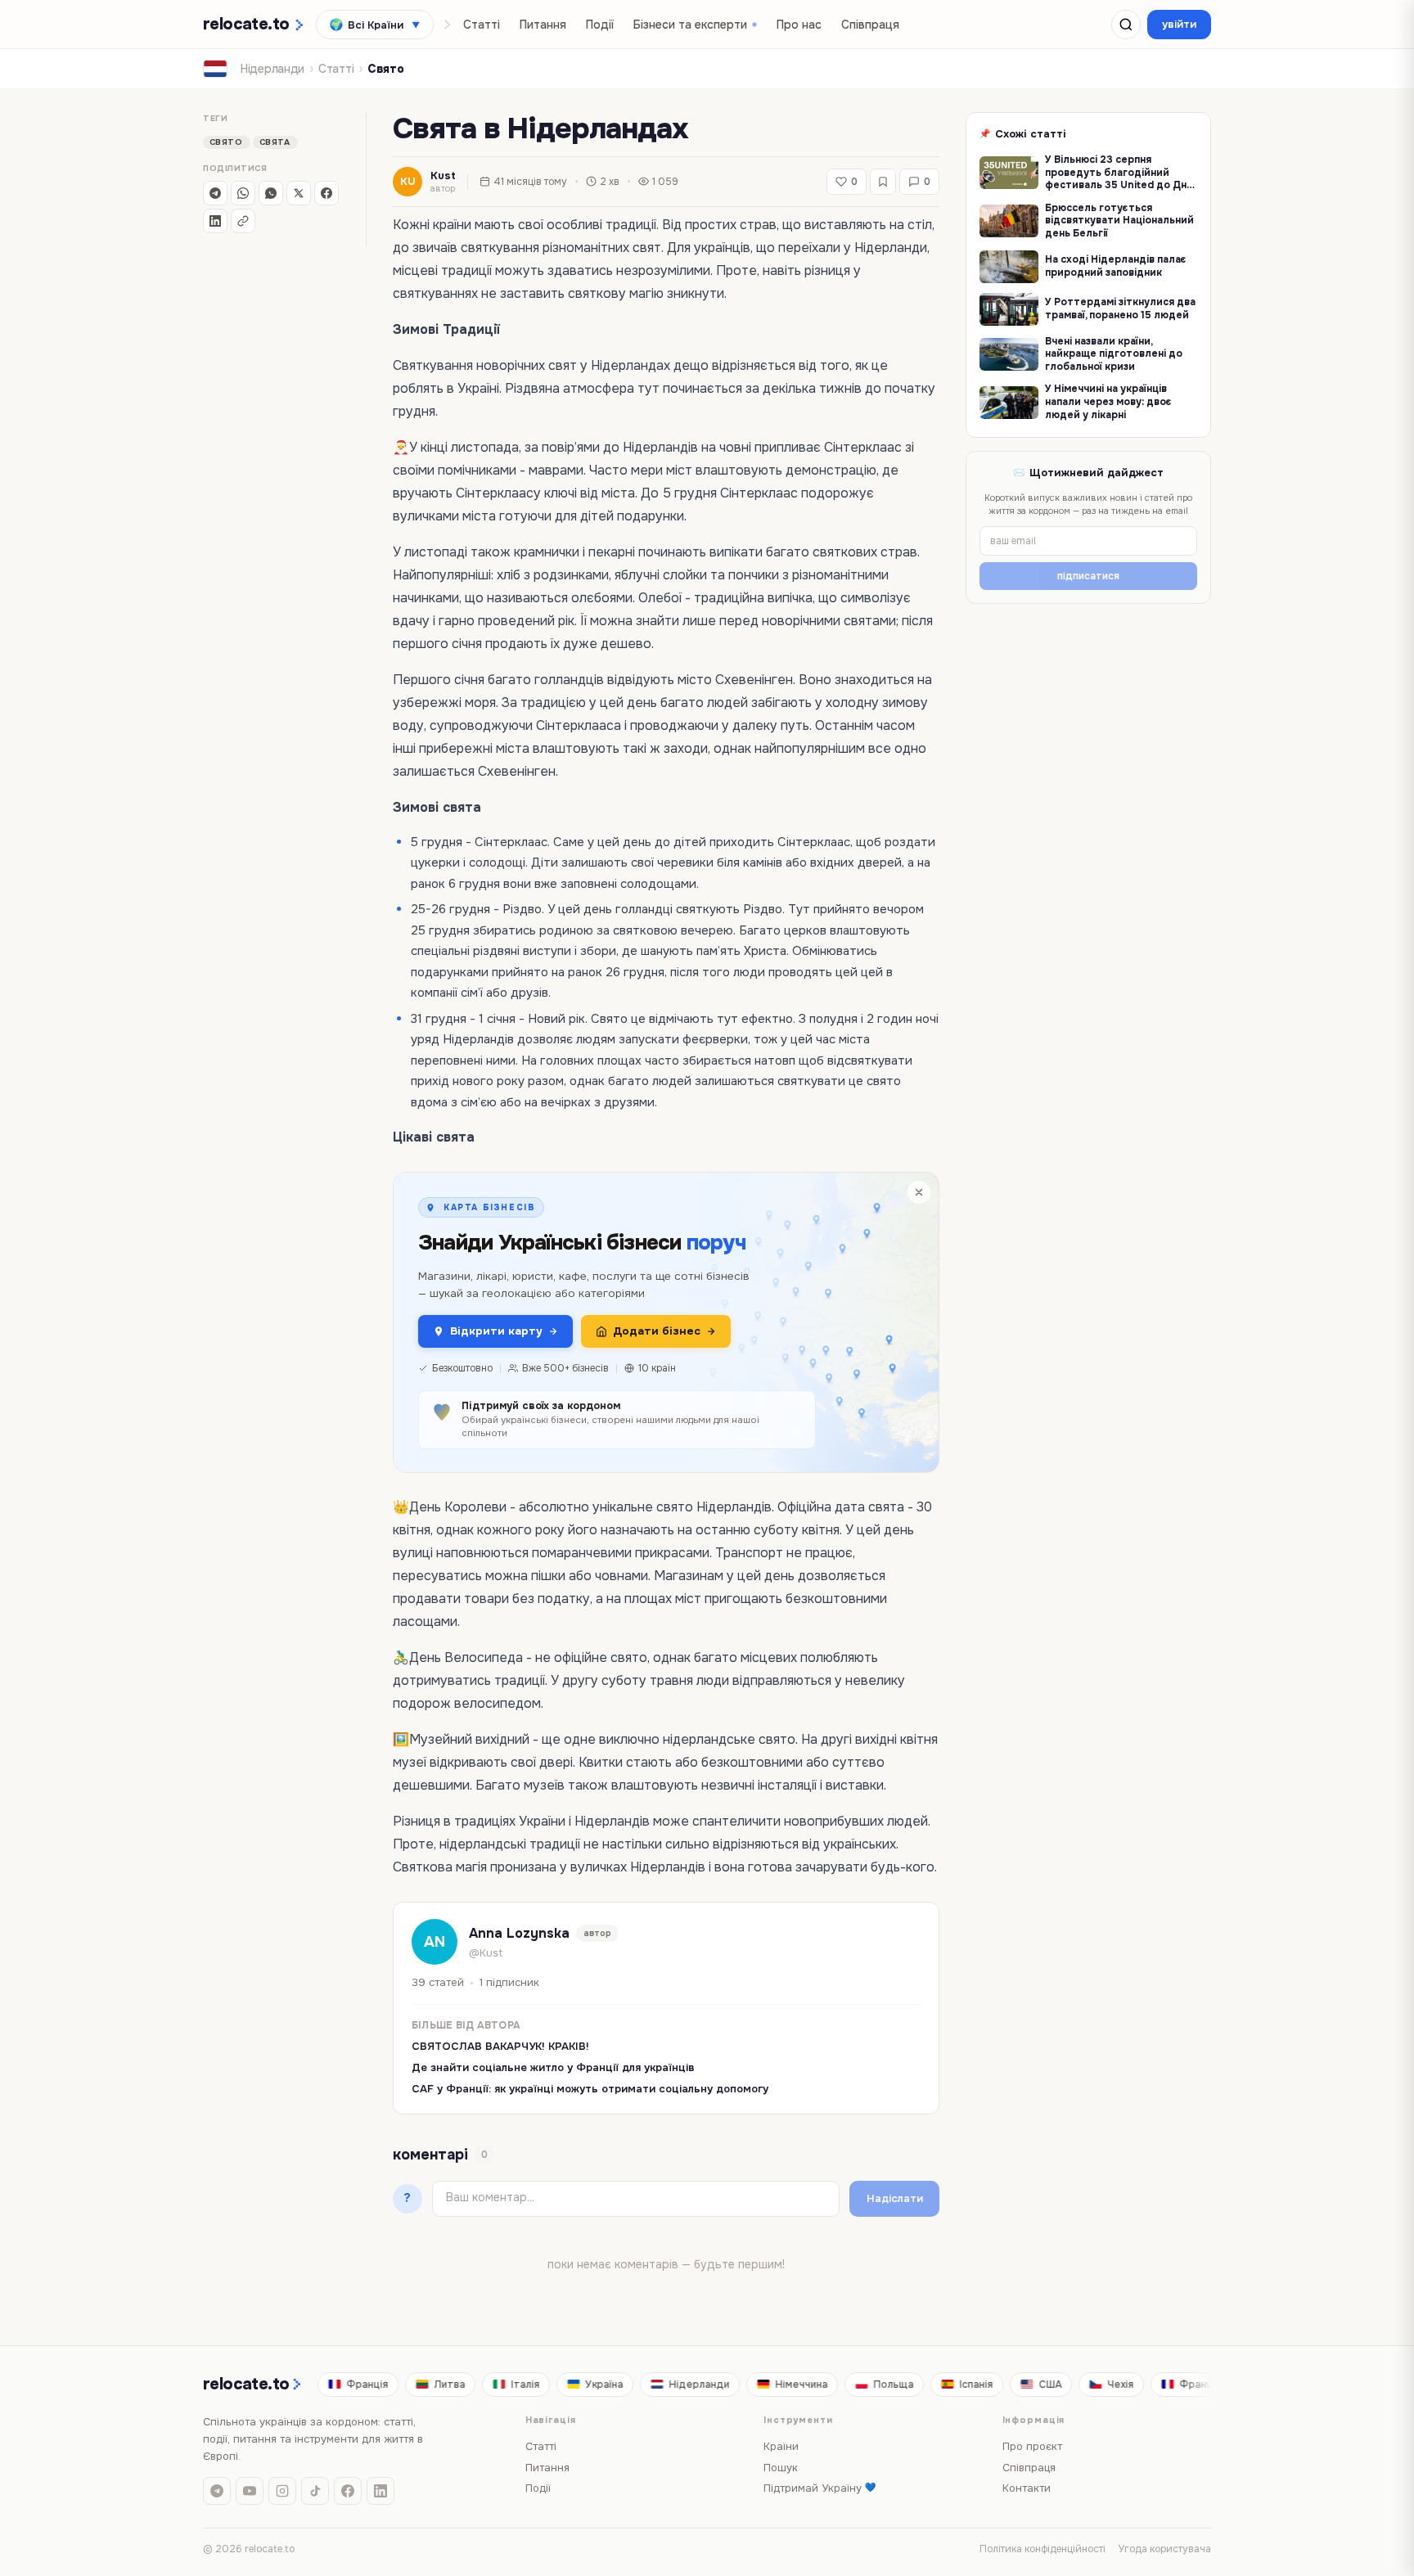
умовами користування (649, 1363)
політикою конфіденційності (730, 1350)
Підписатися (707, 1405)
